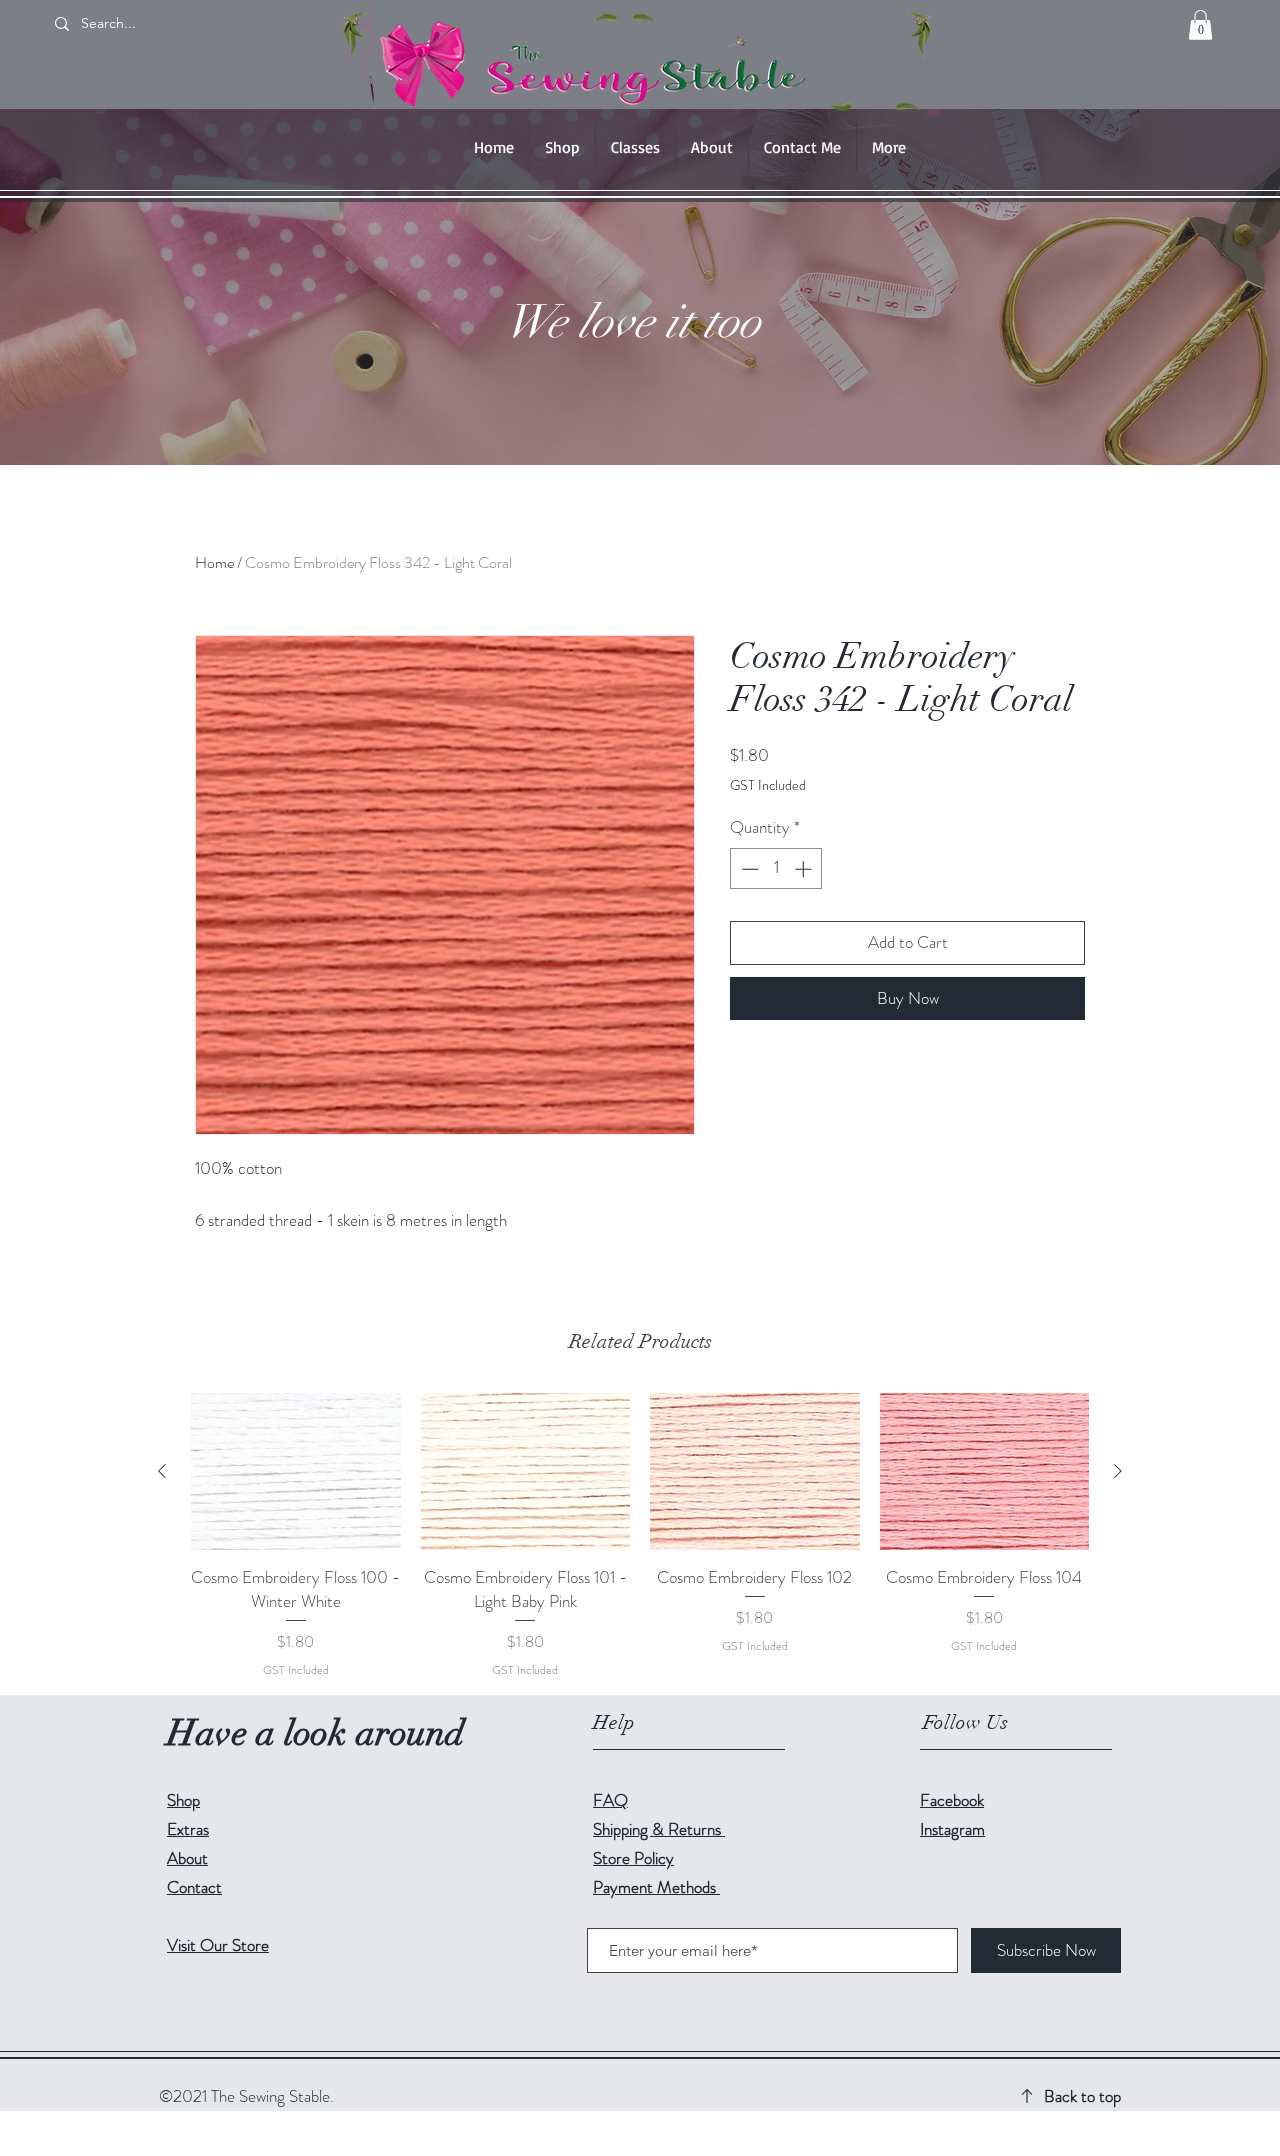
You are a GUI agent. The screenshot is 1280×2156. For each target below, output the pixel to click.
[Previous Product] (162, 1471)
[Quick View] (296, 1471)
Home (214, 562)
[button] (1200, 25)
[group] (640, 1535)
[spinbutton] (776, 869)
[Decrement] (748, 869)
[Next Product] (1118, 1471)
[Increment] (805, 869)
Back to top (1082, 2096)
